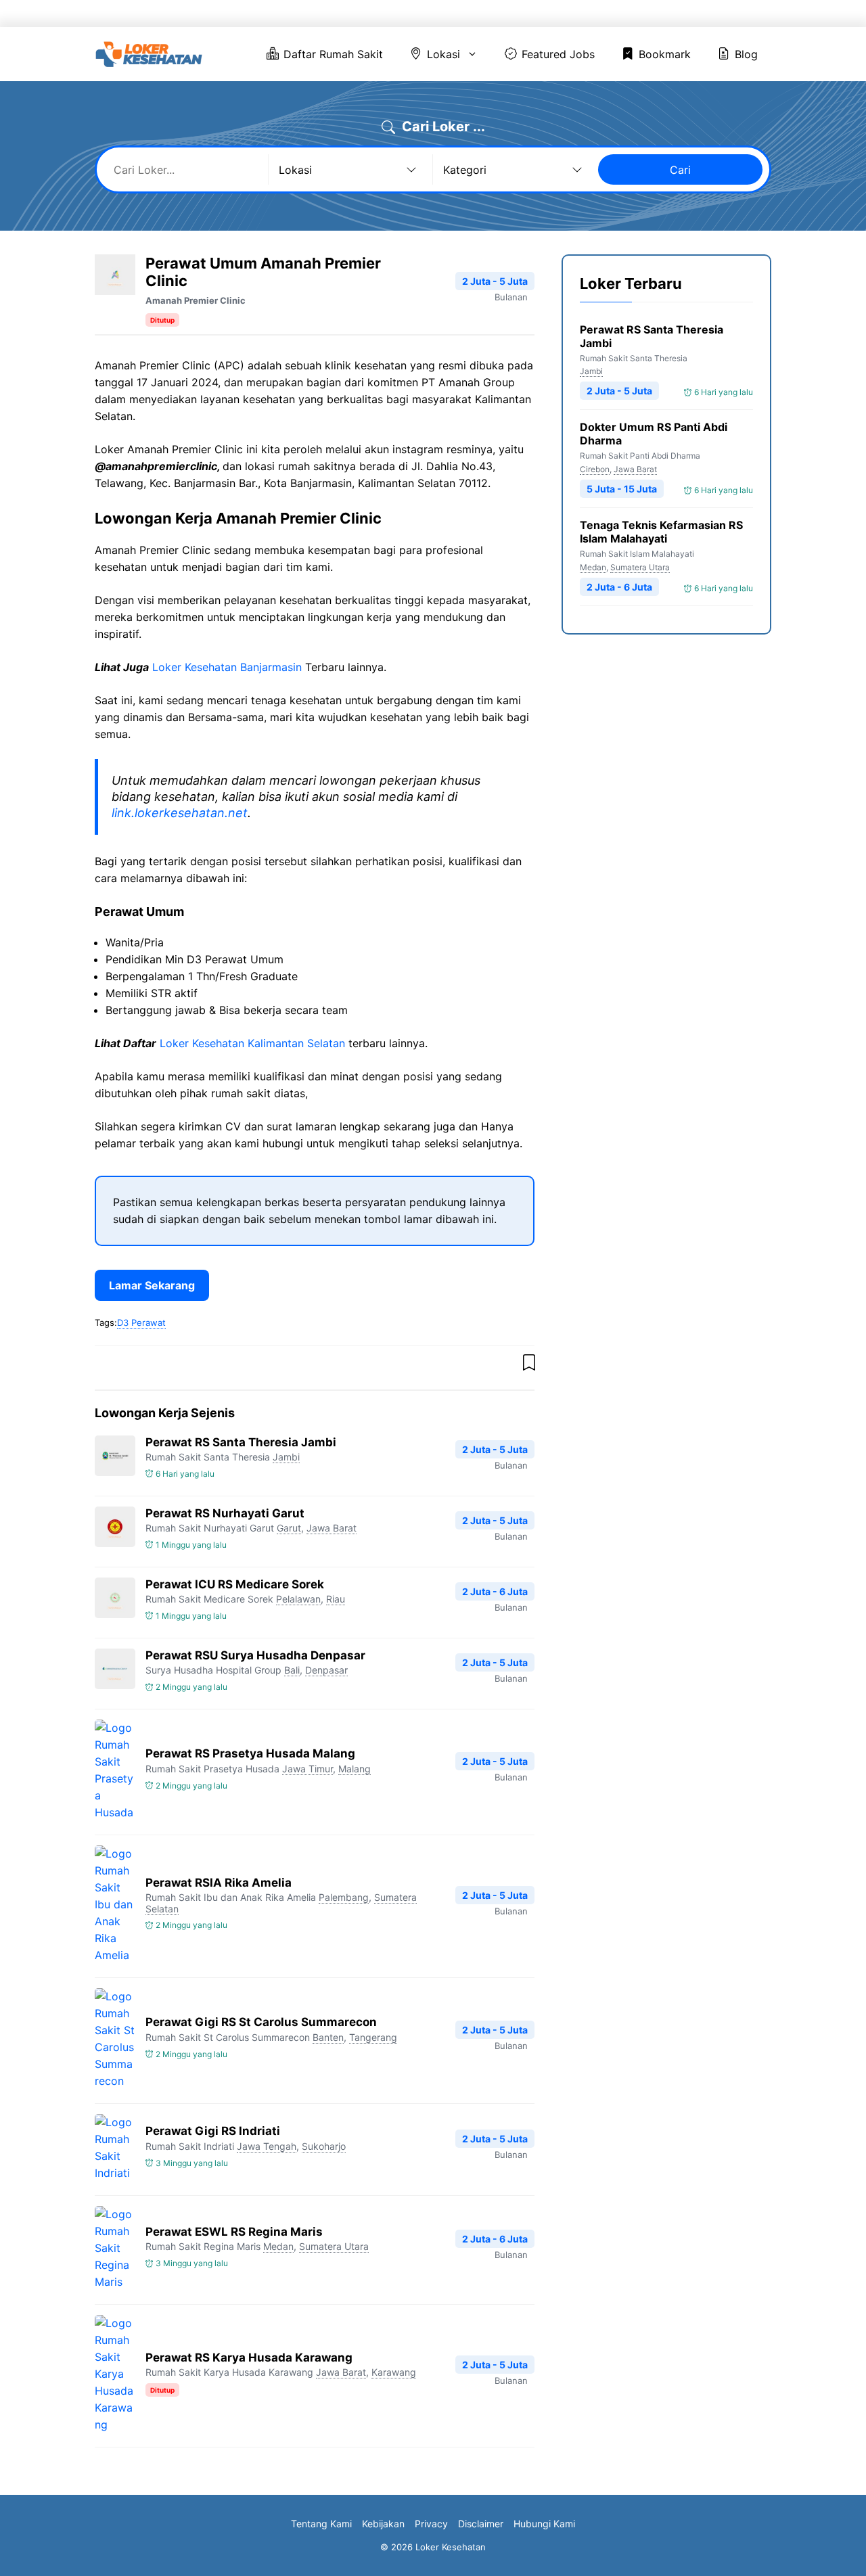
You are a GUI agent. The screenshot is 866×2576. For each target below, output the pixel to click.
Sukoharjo (324, 2146)
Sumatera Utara (334, 2246)
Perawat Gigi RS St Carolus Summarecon (261, 2022)
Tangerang (373, 2037)
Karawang (394, 2372)
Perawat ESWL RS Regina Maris (234, 2232)
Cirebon (595, 469)
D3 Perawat (141, 1322)
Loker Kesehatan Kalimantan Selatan (252, 1043)
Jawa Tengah (267, 2146)
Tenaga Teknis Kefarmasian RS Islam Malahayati (661, 532)
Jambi (286, 1457)
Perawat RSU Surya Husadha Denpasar (255, 1655)
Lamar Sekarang (152, 1285)
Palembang (344, 1897)
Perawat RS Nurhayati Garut (225, 1513)
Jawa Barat (332, 1528)
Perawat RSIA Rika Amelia (219, 1883)
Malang (355, 1769)
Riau (336, 1599)
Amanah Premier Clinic (196, 300)
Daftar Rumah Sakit (398, 14)
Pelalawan (298, 1599)
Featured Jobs (583, 14)
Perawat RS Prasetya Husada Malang (250, 1753)
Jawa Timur (307, 1769)
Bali (292, 1670)
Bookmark (669, 14)
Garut (289, 1528)
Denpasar (326, 1670)
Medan (278, 2246)
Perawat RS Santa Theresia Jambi (241, 1442)
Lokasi (487, 14)
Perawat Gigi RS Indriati (213, 2131)
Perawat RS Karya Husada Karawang (249, 2357)
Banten (328, 2037)
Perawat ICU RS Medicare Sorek (235, 1584)
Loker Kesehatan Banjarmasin (227, 667)
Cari (680, 170)
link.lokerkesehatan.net (180, 813)
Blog (735, 14)
